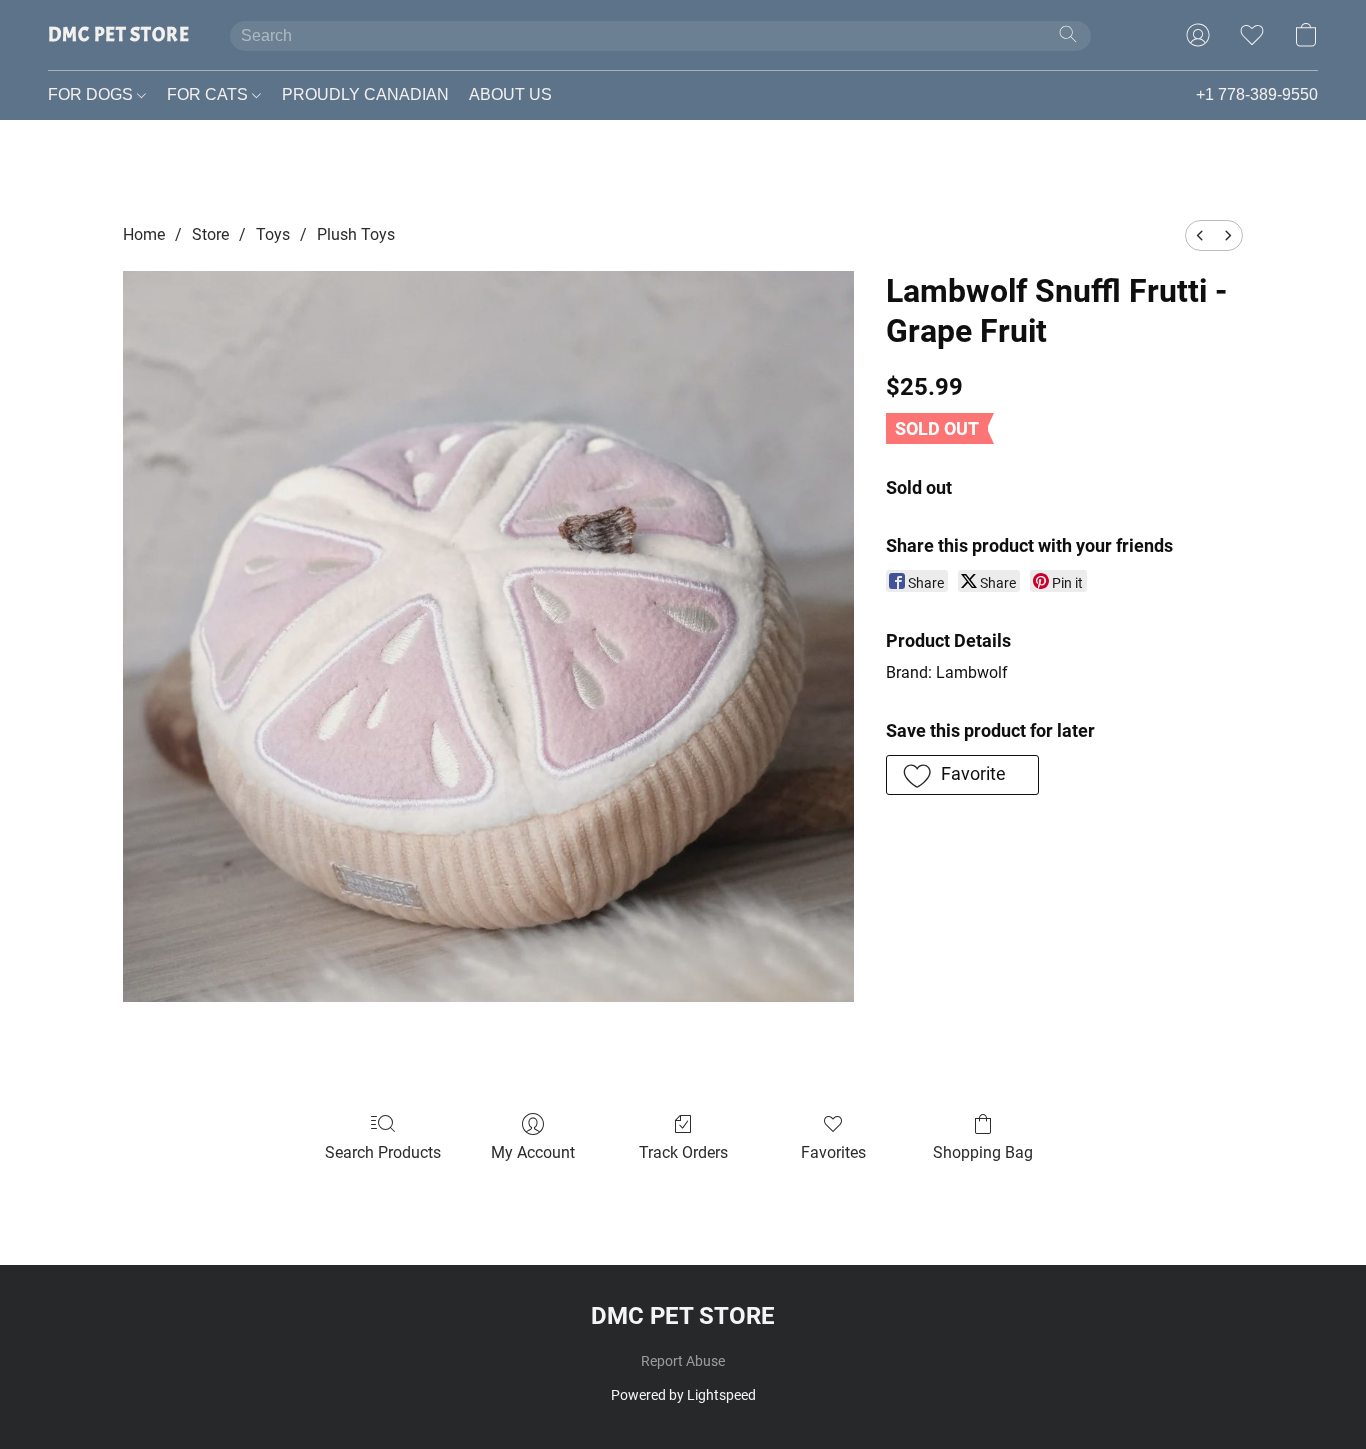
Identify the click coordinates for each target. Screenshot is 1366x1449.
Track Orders (683, 1152)
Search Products (383, 1152)
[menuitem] (1200, 235)
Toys (273, 234)
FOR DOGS (92, 94)
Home (144, 234)
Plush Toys (356, 234)
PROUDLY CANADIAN (365, 94)
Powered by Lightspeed (683, 1395)
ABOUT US (510, 94)
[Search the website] (1068, 34)
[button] (119, 35)
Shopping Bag (983, 1152)
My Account (533, 1152)
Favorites (833, 1152)
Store (210, 234)
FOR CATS (209, 94)
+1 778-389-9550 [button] (1257, 94)
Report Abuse (683, 1361)
